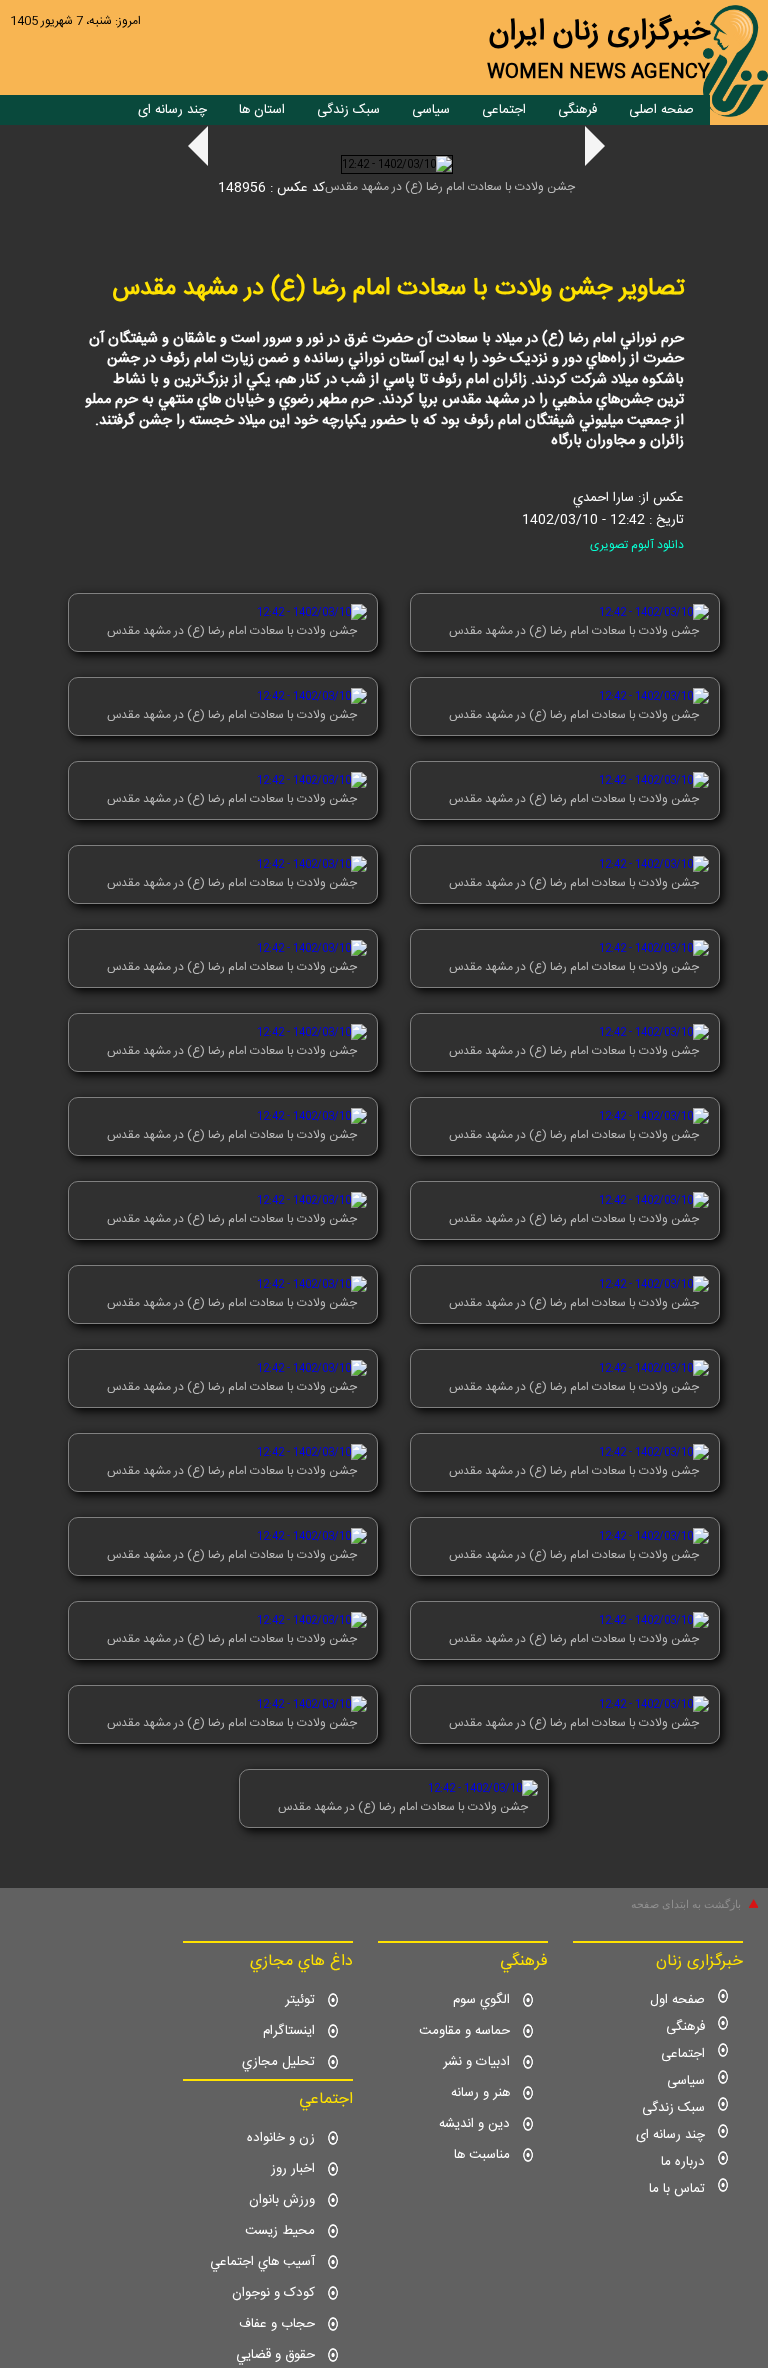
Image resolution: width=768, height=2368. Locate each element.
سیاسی (431, 110)
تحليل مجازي (278, 2062)
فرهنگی (577, 110)
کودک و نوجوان (273, 2293)
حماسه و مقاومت (464, 2031)
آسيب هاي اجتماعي (262, 2262)
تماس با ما (677, 2189)
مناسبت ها (482, 2155)
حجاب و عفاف (277, 2324)
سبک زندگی (348, 110)
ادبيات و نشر (476, 2062)
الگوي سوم (481, 2000)
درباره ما (683, 2162)
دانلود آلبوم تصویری (637, 545)
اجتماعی (504, 110)
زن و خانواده (281, 2138)
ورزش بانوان (282, 2200)
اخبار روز (293, 2169)
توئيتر (300, 2000)
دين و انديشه (474, 2124)
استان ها (262, 110)
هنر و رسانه (480, 2093)
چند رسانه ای (172, 110)
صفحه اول (677, 2000)
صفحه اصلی (661, 110)
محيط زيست (280, 2231)
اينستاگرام (289, 2031)
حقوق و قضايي (275, 2355)
